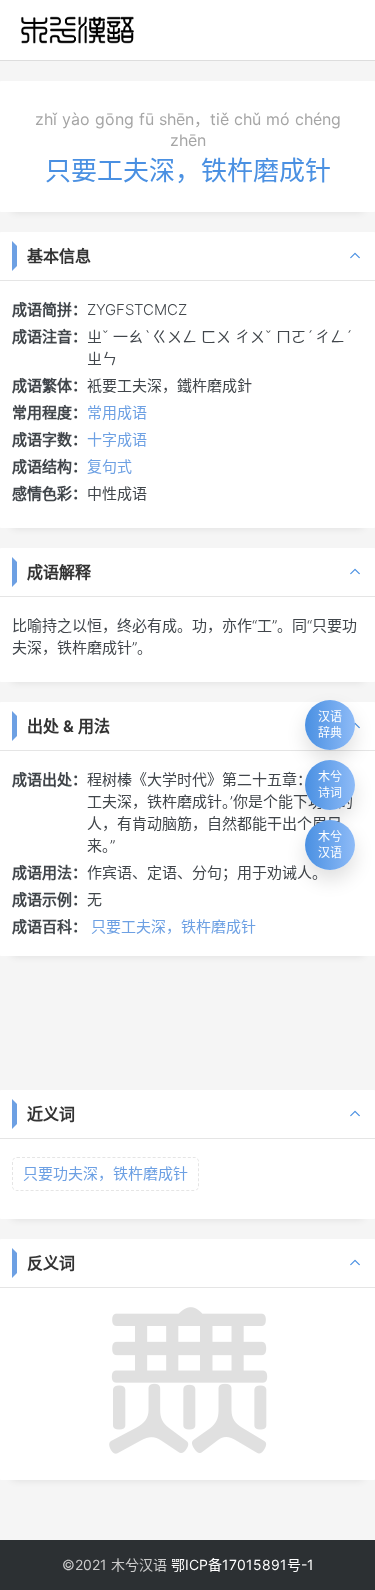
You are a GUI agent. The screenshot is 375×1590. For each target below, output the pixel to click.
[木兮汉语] (77, 30)
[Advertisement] (187, 1021)
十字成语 (117, 439)
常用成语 (117, 412)
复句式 (109, 466)
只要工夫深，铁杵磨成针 (173, 926)
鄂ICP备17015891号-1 (242, 1564)
